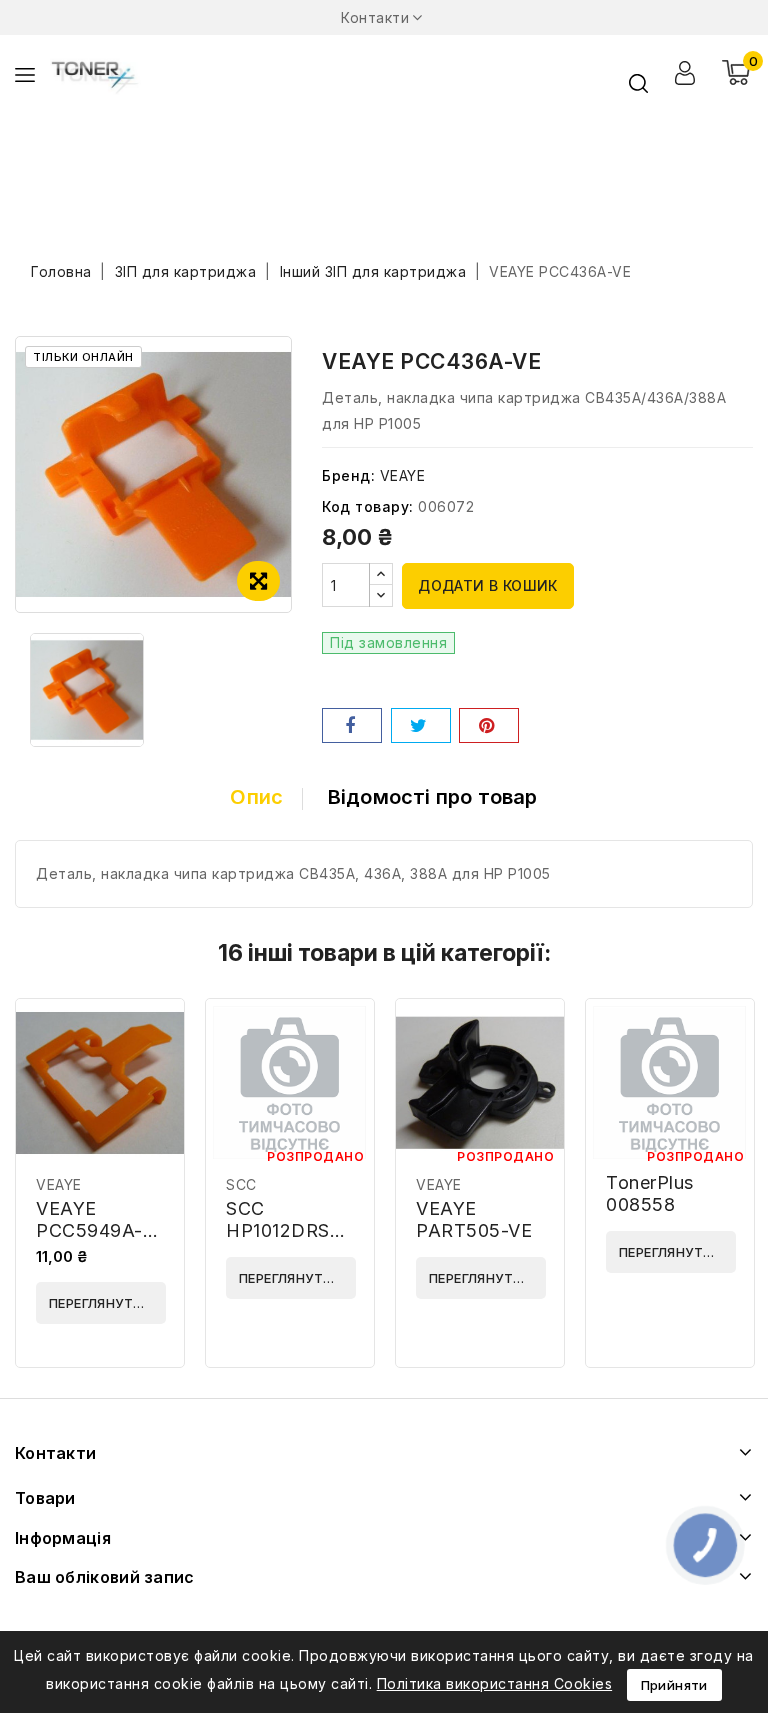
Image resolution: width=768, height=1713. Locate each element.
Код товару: (368, 506)
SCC (241, 1184)
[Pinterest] (489, 725)
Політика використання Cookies (495, 1683)
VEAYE (403, 475)
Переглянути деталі (107, 1303)
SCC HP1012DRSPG (291, 1219)
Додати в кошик (488, 585)
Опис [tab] (256, 797)
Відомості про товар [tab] (433, 797)
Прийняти (674, 1685)
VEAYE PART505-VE (474, 1219)
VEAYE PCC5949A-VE (89, 1230)
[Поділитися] (352, 725)
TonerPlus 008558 (650, 1193)
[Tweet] (421, 725)
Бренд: (348, 475)
